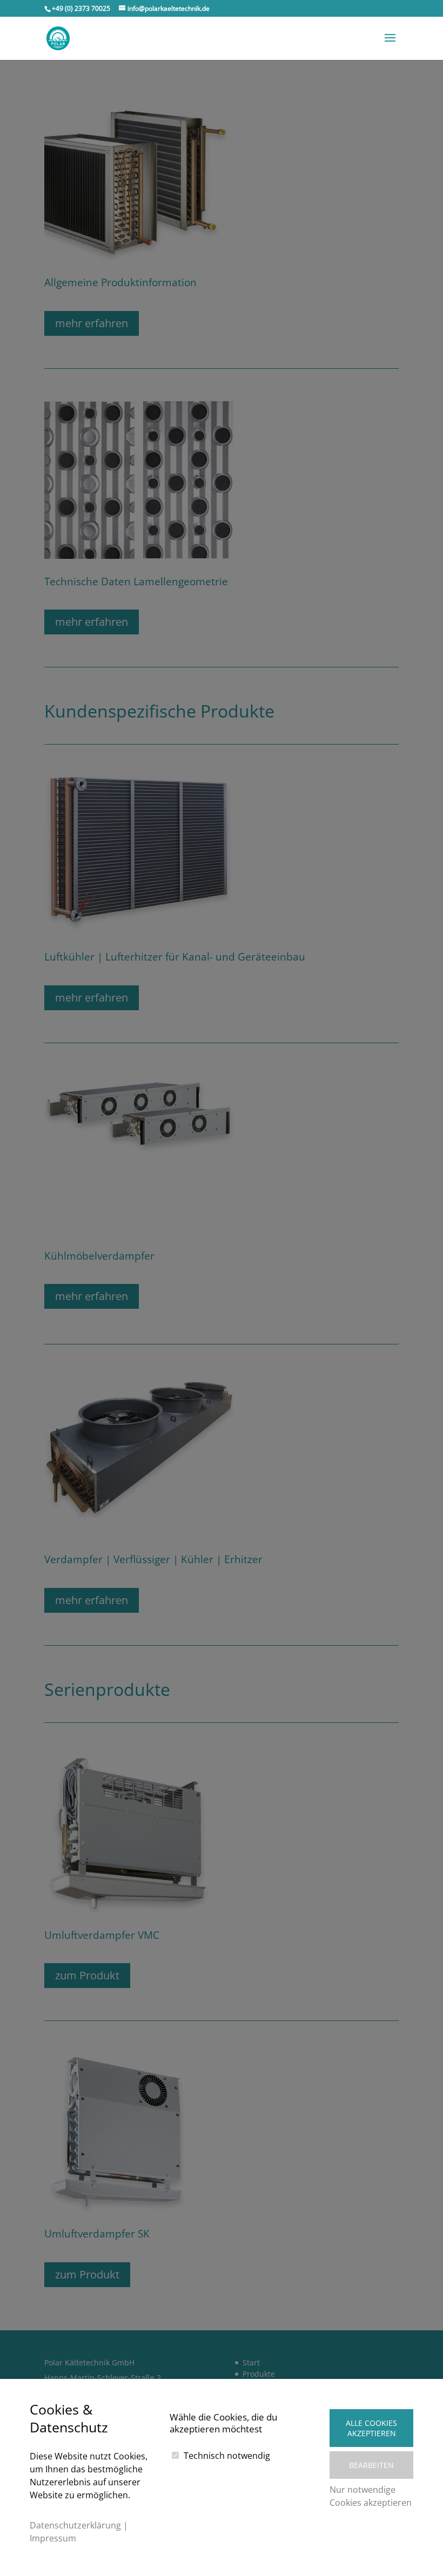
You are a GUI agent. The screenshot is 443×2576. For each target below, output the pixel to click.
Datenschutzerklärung (75, 2525)
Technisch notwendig (227, 2456)
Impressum (53, 2538)
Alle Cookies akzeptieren (371, 2428)
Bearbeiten (371, 2465)
